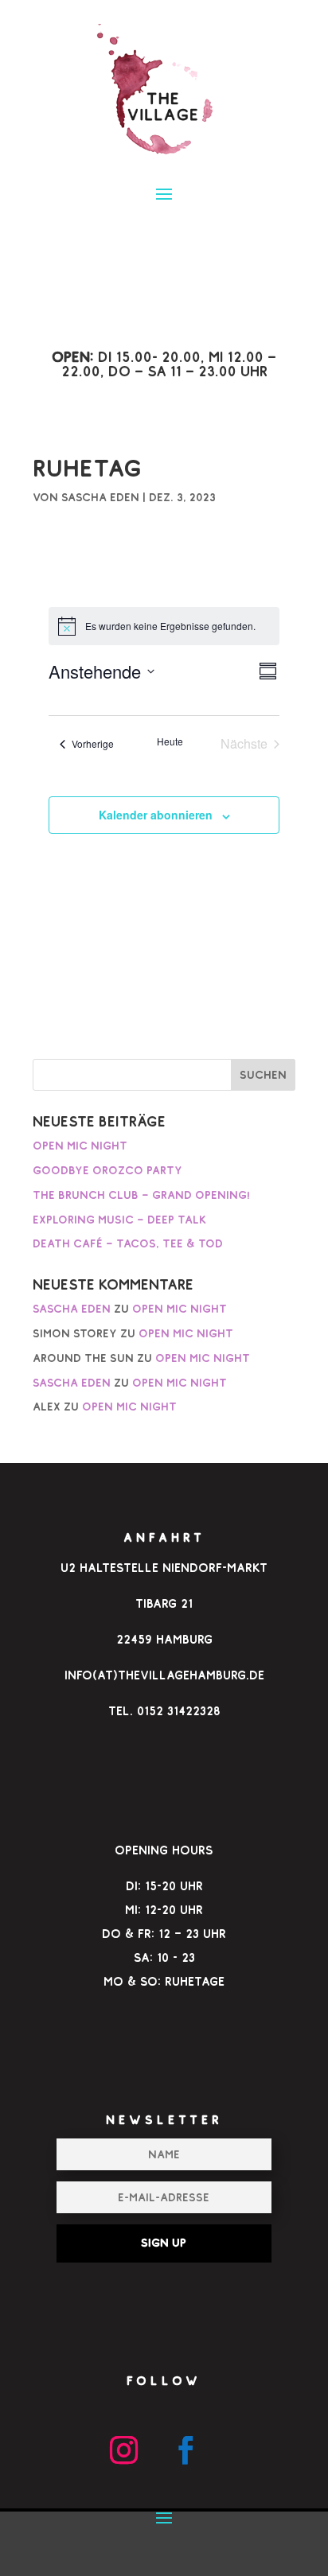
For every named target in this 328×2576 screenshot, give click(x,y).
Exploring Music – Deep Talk (119, 1220)
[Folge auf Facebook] (185, 2450)
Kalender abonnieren (156, 815)
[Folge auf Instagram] (123, 2450)
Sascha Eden (100, 497)
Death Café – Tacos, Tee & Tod (128, 1243)
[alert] (164, 626)
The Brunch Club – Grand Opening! (141, 1195)
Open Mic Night (80, 1146)
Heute (170, 741)
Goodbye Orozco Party (107, 1170)
